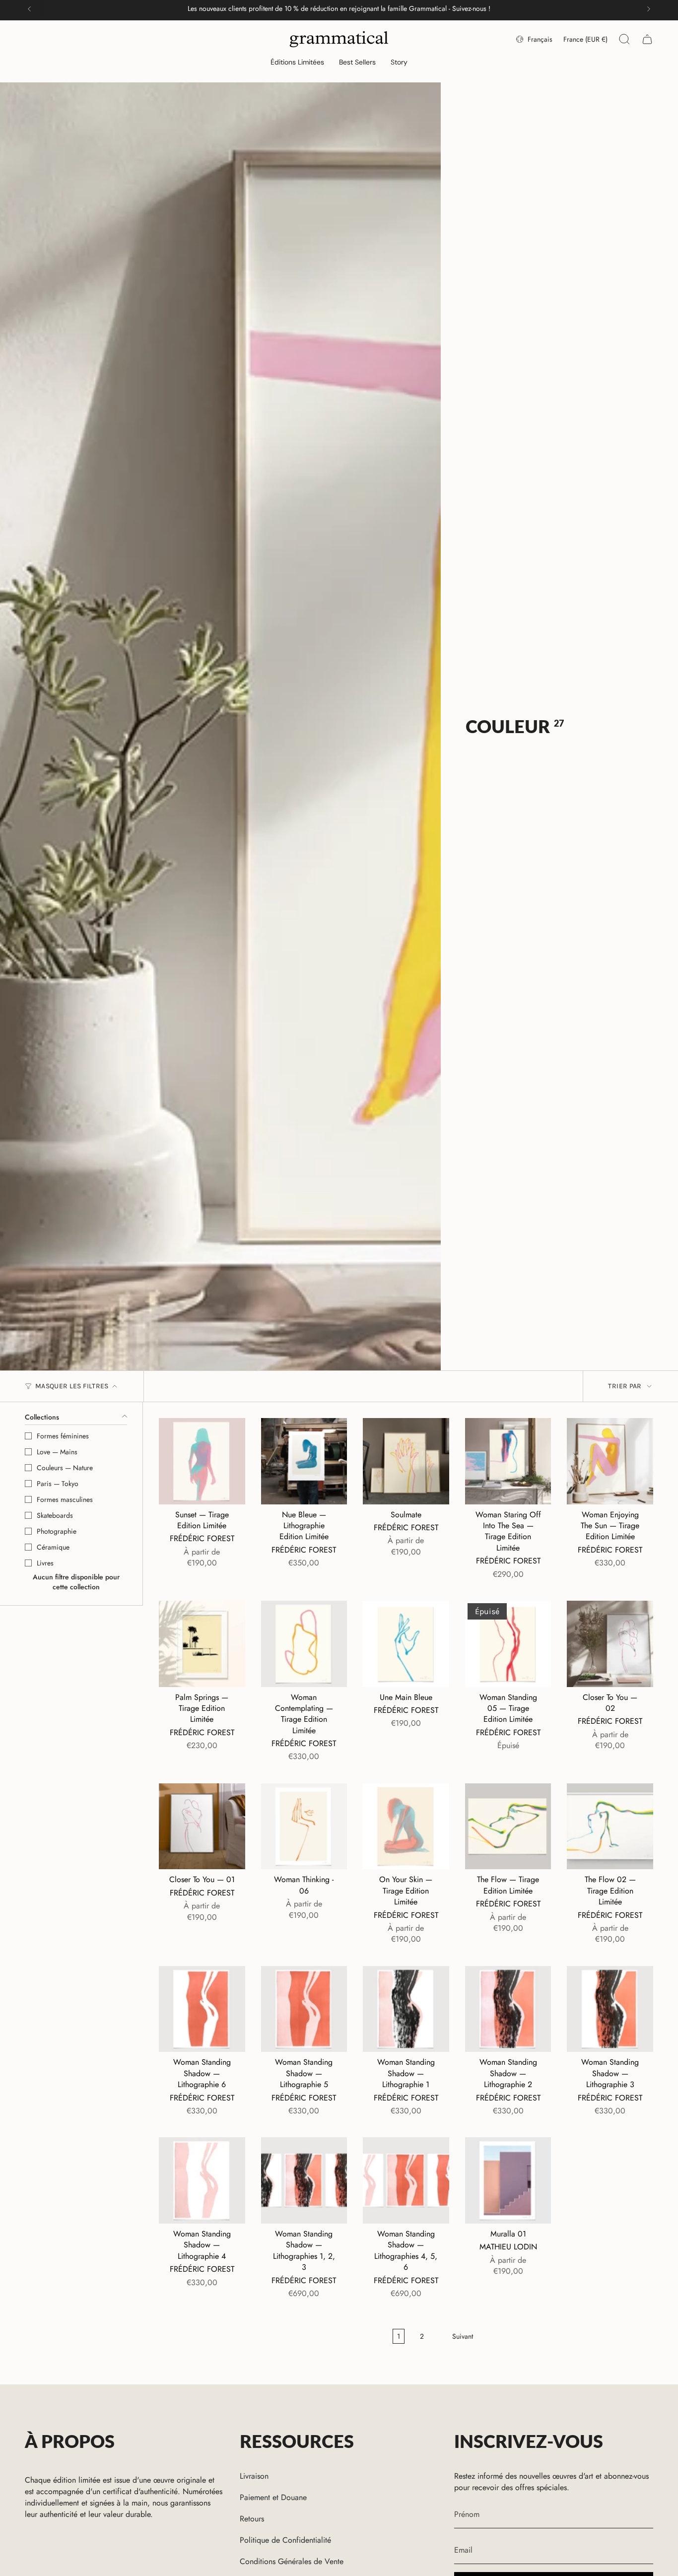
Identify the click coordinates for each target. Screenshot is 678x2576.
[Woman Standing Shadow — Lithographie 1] (406, 2009)
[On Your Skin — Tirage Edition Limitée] (406, 1827)
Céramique (53, 1547)
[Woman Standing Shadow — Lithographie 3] (610, 2009)
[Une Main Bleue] (406, 1644)
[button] (297, 63)
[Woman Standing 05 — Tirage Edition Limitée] (508, 1644)
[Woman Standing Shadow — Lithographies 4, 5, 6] (406, 2180)
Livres (45, 1563)
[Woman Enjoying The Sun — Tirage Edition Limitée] (610, 1461)
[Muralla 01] (508, 2180)
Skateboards (55, 1515)
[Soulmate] (406, 1461)
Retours (252, 2519)
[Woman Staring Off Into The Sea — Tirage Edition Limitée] (508, 1461)
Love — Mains (57, 1452)
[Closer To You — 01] (202, 1827)
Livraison (254, 2476)
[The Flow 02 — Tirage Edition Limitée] (610, 1827)
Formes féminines (63, 1436)
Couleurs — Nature (65, 1468)
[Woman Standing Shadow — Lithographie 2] (508, 2009)
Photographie (57, 1531)
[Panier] (647, 39)
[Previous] (29, 9)
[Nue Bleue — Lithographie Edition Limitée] (304, 1461)
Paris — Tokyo (58, 1484)
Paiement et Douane (273, 2497)
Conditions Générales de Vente (292, 2561)
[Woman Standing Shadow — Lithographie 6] (202, 2009)
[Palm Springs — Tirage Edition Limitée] (202, 1644)
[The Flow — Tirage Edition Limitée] (508, 1827)
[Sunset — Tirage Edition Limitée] (202, 1461)
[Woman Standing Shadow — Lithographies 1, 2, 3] (304, 2180)
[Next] (649, 9)
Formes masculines (65, 1499)
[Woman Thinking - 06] (304, 1827)
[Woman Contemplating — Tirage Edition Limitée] (304, 1644)
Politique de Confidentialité (285, 2540)
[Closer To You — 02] (610, 1644)
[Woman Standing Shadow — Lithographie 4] (202, 2180)
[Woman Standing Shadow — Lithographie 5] (304, 2009)
